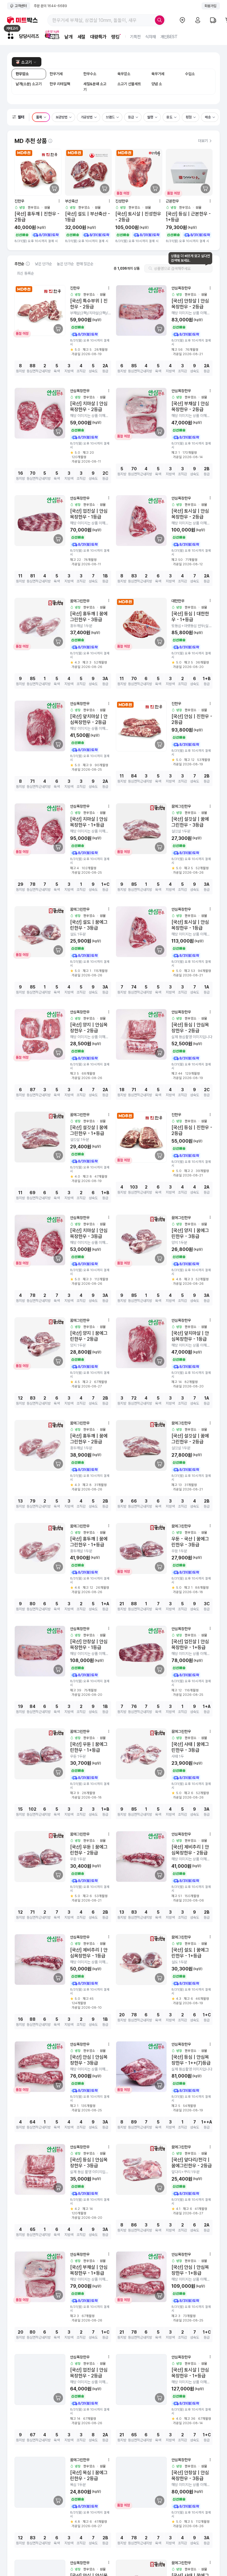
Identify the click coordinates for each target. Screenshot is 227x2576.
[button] (19, 117)
